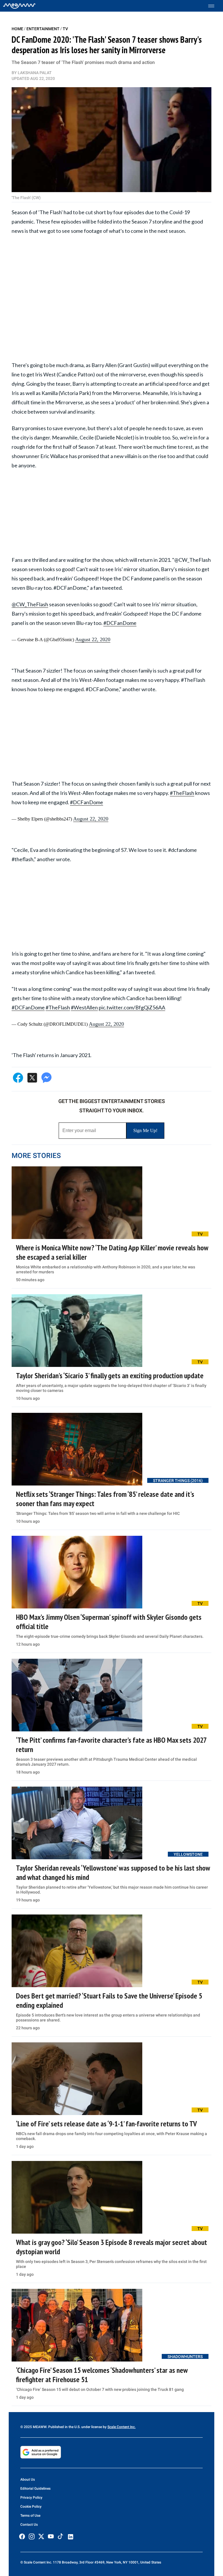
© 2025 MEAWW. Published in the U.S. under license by (64, 2427)
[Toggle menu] (214, 6)
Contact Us (29, 2525)
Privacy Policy (31, 2498)
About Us (28, 2480)
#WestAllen (84, 1007)
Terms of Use (30, 2516)
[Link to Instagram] (32, 2536)
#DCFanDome (120, 623)
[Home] (19, 6)
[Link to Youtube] (51, 2536)
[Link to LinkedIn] (71, 2537)
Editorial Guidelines (35, 2489)
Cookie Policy (31, 2507)
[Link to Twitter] (41, 2536)
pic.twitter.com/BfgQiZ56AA (132, 1007)
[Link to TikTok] (60, 2537)
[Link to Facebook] (22, 2536)
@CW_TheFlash (30, 604)
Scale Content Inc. (122, 2427)
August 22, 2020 (93, 639)
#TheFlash (182, 793)
